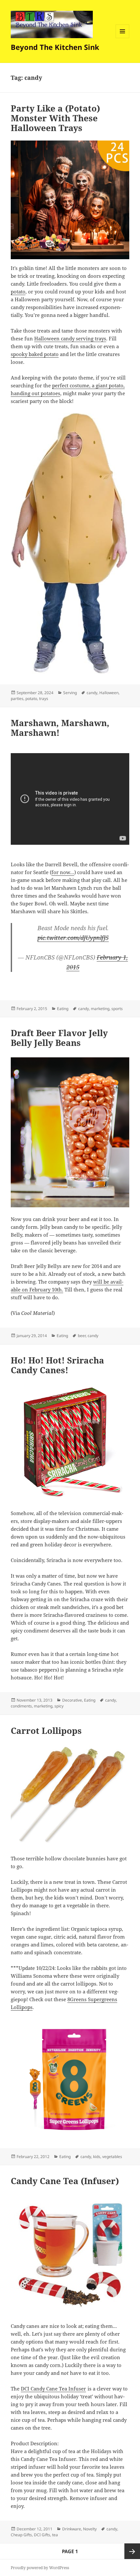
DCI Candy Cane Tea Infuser (53, 2389)
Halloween (109, 693)
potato (18, 291)
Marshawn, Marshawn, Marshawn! (60, 728)
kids (97, 2157)
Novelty (90, 2529)
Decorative (72, 1700)
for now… (63, 872)
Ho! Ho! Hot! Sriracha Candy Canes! (57, 1365)
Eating (63, 1009)
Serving (70, 693)
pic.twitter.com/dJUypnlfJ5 (73, 938)
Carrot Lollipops (46, 1731)
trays (44, 699)
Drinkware (72, 2529)
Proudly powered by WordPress (40, 2568)
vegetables (112, 2157)
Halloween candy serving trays (70, 338)
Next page (132, 2551)
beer (82, 1336)
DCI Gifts (42, 2535)
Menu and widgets (123, 38)
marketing (100, 1009)
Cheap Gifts (21, 2535)
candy (92, 693)
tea (55, 2535)
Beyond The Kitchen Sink (55, 47)
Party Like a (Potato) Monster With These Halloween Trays (55, 118)
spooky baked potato (35, 354)
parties (17, 699)
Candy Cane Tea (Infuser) (65, 2181)
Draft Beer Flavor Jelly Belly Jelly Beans (59, 1038)
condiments (21, 1706)
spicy (59, 1706)
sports (117, 1009)
